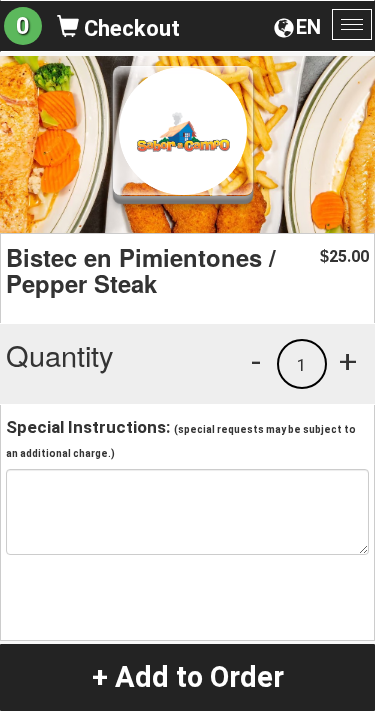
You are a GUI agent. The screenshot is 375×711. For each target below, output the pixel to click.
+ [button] (348, 361)
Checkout (129, 28)
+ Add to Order (188, 677)
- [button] (256, 361)
